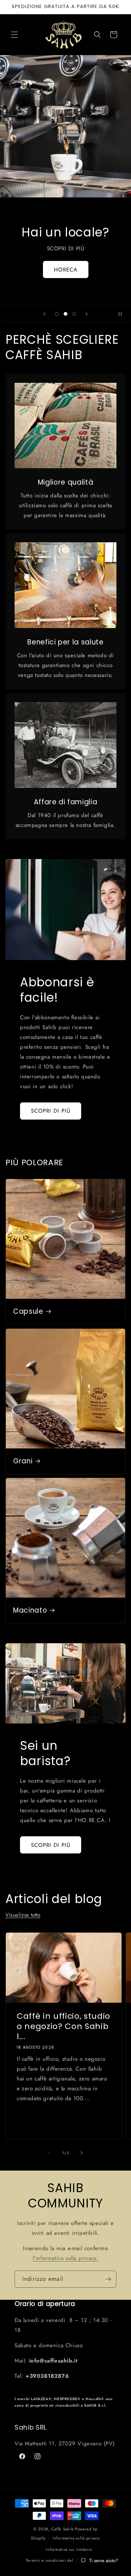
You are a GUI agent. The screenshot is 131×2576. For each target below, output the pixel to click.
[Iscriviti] (108, 2279)
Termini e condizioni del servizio (58, 2560)
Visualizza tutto (23, 1915)
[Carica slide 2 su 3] (65, 314)
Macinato (30, 1610)
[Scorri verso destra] (82, 2153)
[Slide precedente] (44, 314)
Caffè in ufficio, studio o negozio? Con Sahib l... (63, 2026)
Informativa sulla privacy (76, 2538)
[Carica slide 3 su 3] (74, 314)
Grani (23, 1461)
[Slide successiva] (87, 314)
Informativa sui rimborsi (69, 2549)
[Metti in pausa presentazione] (123, 314)
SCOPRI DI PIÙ (51, 1111)
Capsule (28, 1312)
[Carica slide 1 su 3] (57, 314)
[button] (15, 35)
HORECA (66, 269)
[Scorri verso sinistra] (49, 2153)
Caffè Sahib (63, 2529)
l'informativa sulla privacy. (66, 2258)
